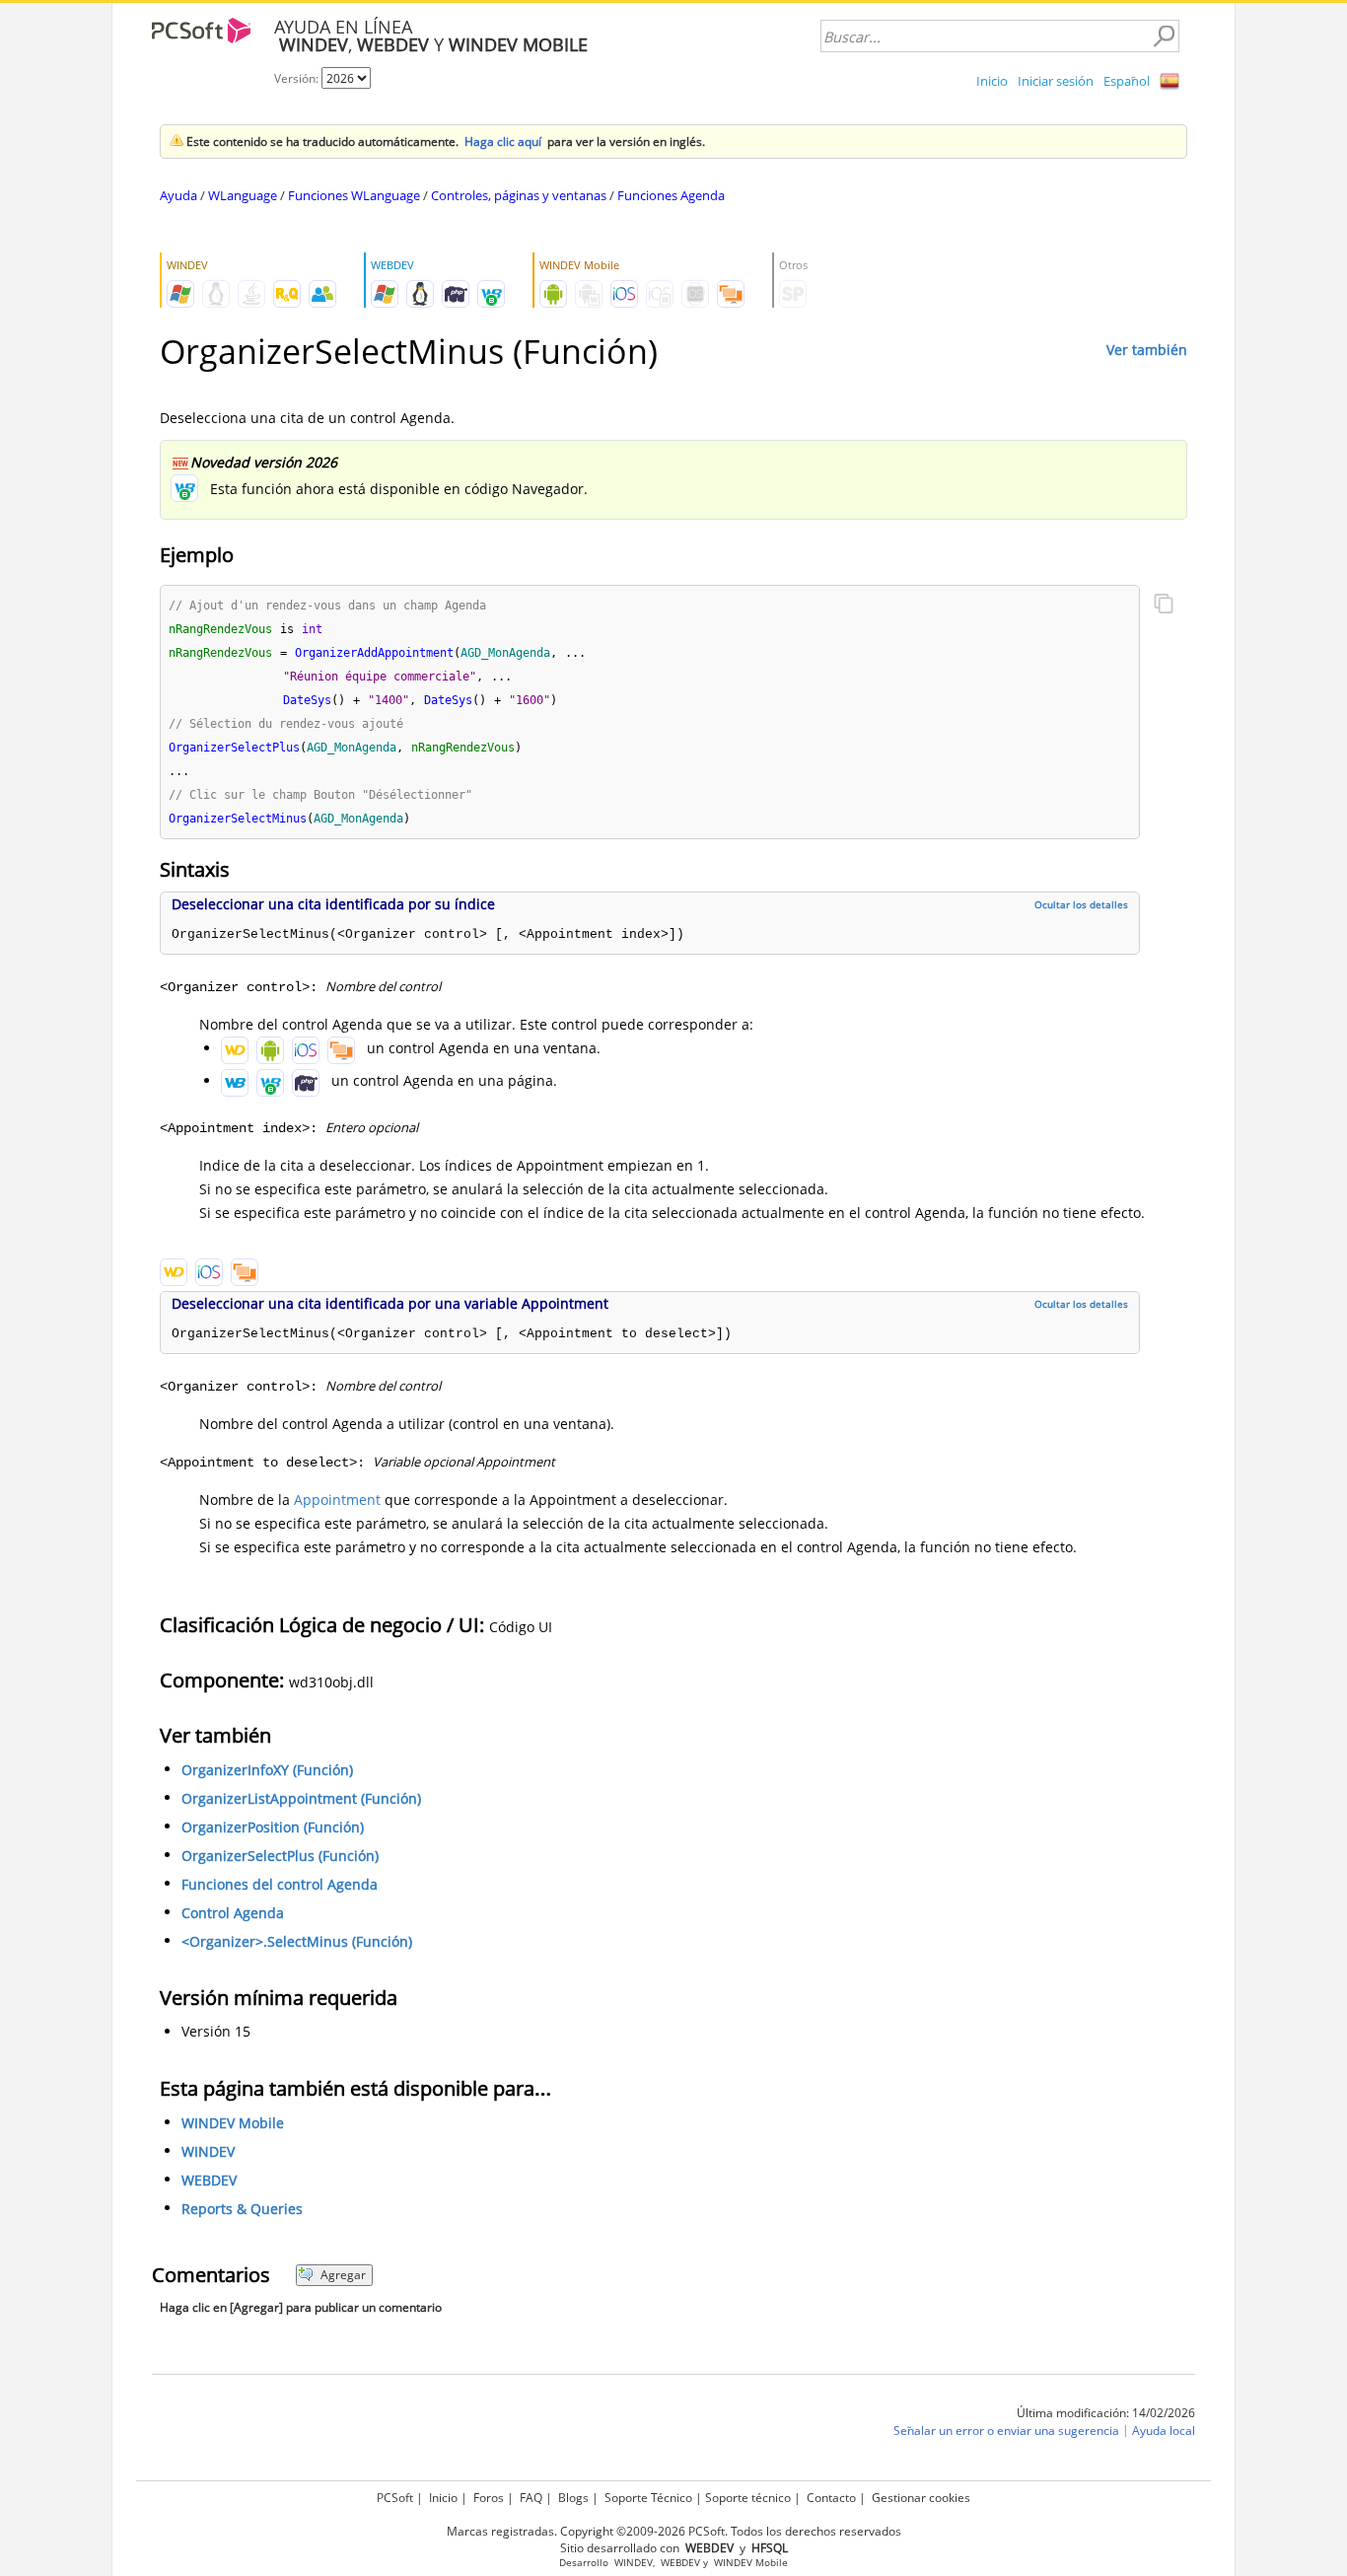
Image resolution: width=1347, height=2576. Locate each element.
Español (1127, 81)
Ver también (1147, 350)
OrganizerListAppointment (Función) (301, 1798)
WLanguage (243, 195)
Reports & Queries (242, 2209)
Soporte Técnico (648, 2498)
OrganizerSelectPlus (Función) (280, 1856)
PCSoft (395, 2498)
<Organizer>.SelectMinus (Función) (297, 1941)
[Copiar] (1164, 606)
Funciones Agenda (671, 195)
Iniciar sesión (1056, 81)
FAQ (531, 2498)
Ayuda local (1164, 2431)
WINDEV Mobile (233, 2123)
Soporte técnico (748, 2498)
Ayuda (178, 195)
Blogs (573, 2498)
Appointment (337, 1500)
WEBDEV (209, 2180)
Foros (489, 2498)
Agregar (343, 2275)
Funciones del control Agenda (280, 1884)
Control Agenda (233, 1913)
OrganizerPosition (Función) (273, 1827)
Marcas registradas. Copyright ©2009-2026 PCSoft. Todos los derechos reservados (674, 2531)
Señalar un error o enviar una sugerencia (1006, 2431)
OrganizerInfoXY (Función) (267, 1770)
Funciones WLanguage (354, 195)
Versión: (298, 78)
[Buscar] (1164, 36)
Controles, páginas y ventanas (519, 195)
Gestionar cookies (921, 2498)
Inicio (992, 81)
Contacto (831, 2498)
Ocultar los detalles (1081, 904)
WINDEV (208, 2151)
